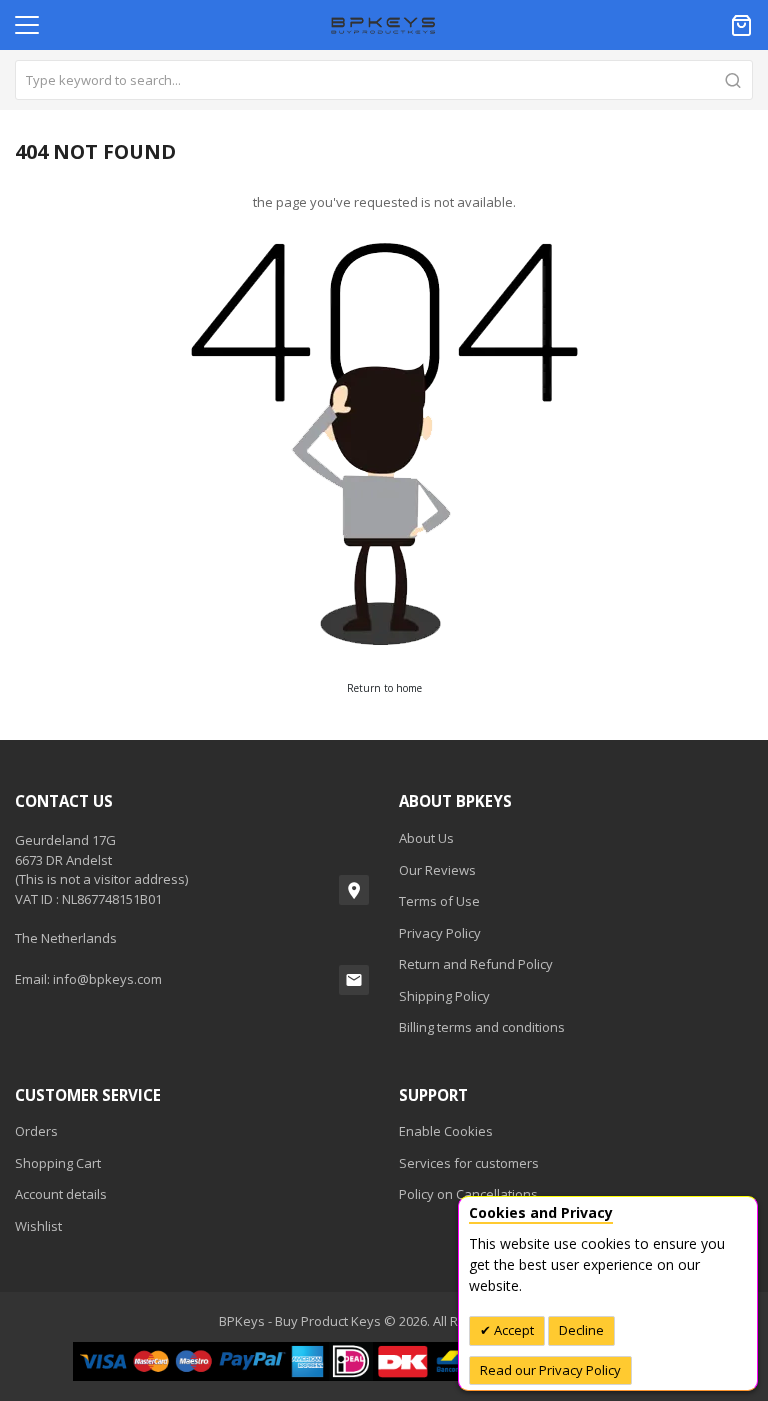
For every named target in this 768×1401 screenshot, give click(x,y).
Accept (512, 1330)
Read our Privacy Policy (550, 1370)
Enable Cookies (446, 1131)
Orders (36, 1131)
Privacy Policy (440, 933)
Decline (581, 1330)
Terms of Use (439, 901)
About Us (426, 838)
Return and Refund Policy (476, 964)
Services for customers (469, 1163)
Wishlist (38, 1226)
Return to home (384, 688)
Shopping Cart (58, 1163)
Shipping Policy (444, 996)
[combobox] (384, 80)
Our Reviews (437, 870)
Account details (61, 1194)
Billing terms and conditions (482, 1027)
